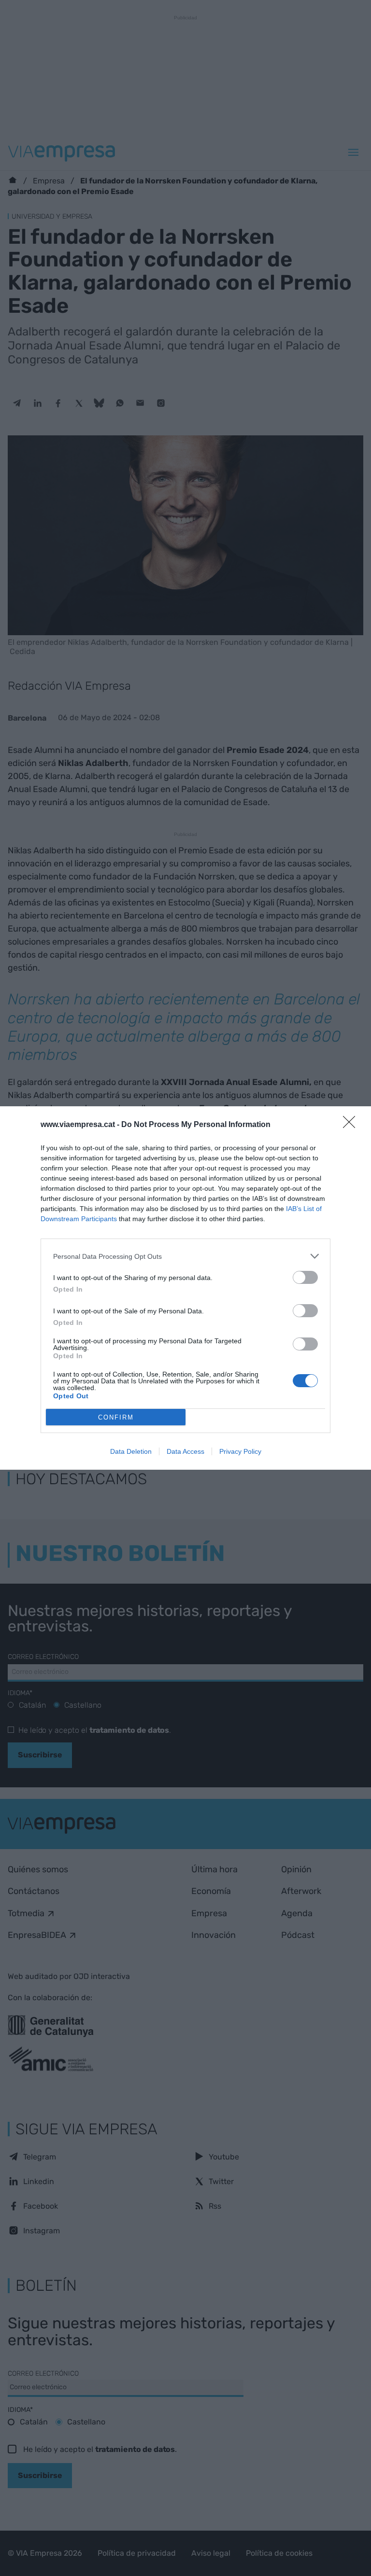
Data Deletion (131, 1451)
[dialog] (185, 1288)
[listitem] (185, 1256)
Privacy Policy (240, 1451)
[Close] (352, 1125)
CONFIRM (116, 1417)
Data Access (185, 1451)
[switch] (305, 1277)
